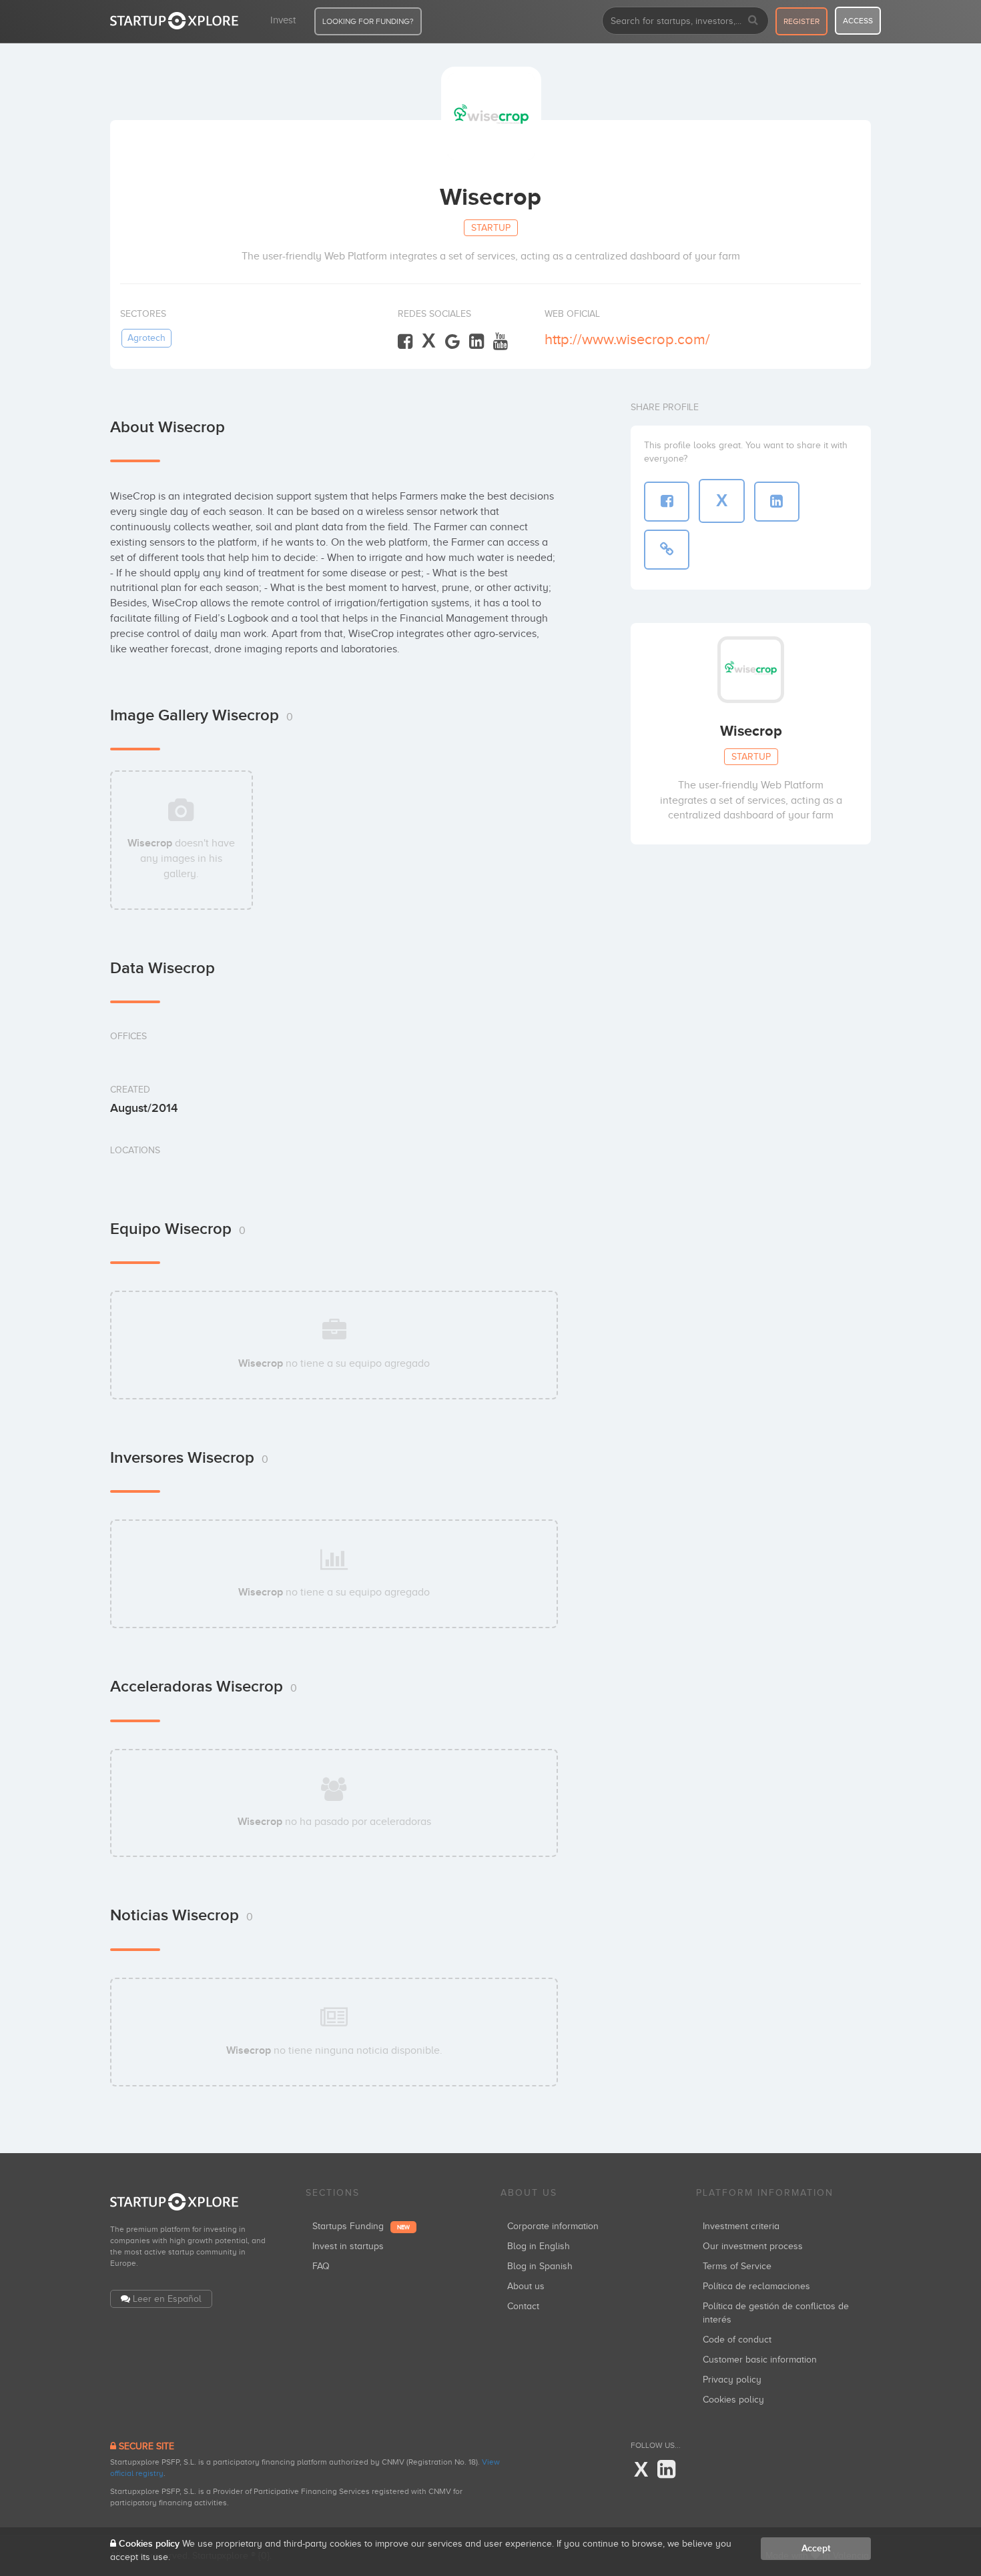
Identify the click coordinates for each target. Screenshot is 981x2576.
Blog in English (539, 2246)
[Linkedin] (476, 342)
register (801, 21)
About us (526, 2286)
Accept (816, 2548)
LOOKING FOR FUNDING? (368, 21)
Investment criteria (741, 2226)
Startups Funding (361, 2226)
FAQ (321, 2266)
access (858, 21)
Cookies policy (733, 2400)
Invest (283, 20)
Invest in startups (348, 2246)
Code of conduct (737, 2340)
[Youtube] (501, 342)
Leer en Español (167, 2299)
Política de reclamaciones (756, 2286)
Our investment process (753, 2246)
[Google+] (452, 342)
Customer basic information (760, 2360)
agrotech (146, 338)
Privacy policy (732, 2380)
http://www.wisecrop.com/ (627, 339)
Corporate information (553, 2226)
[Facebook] (405, 342)
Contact (523, 2306)
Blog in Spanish (540, 2266)
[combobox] (685, 21)
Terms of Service (737, 2266)
